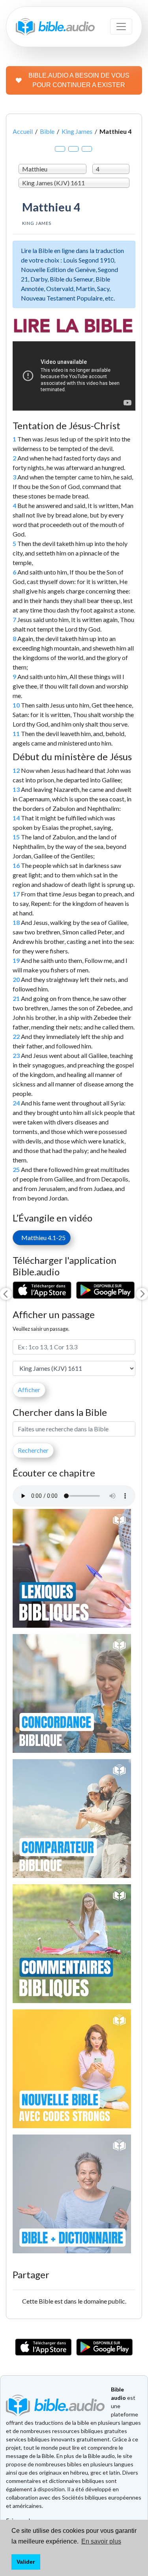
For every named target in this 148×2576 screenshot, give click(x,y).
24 (16, 1103)
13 (16, 789)
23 (16, 1055)
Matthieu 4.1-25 (42, 1238)
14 (16, 818)
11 (16, 733)
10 (16, 705)
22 (16, 1036)
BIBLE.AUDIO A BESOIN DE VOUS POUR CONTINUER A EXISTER (79, 80)
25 (16, 1169)
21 (16, 998)
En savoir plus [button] (101, 2541)
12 (16, 770)
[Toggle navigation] (121, 27)
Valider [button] (26, 2562)
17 (16, 894)
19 (16, 960)
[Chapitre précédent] (6, 1294)
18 (16, 922)
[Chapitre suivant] (142, 1294)
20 (16, 979)
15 (16, 837)
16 (16, 865)
